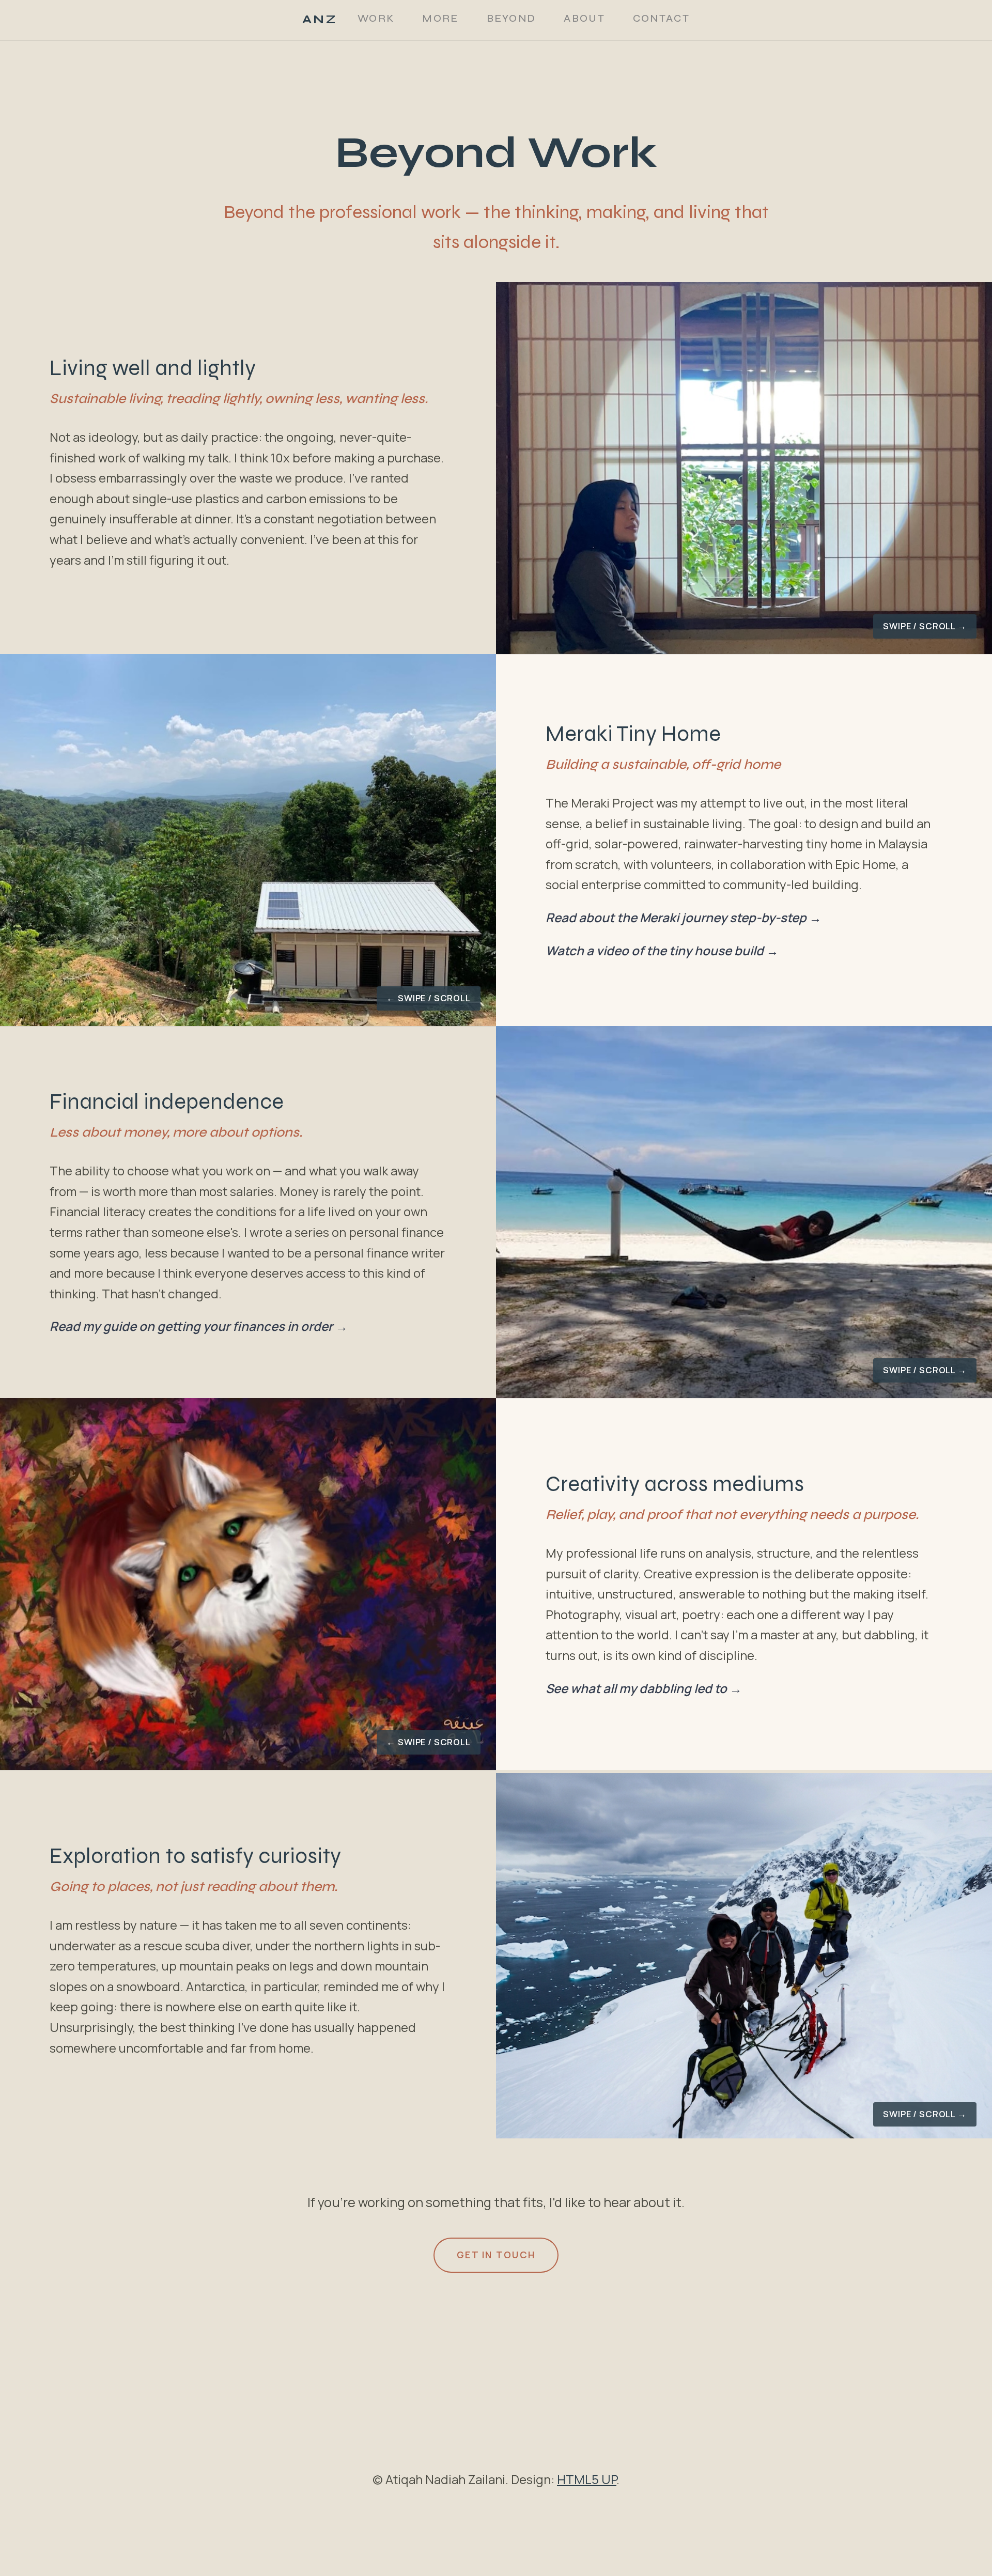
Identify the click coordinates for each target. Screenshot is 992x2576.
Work (376, 18)
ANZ (320, 19)
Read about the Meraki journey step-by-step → (684, 917)
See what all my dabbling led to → (644, 1688)
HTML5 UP (587, 2479)
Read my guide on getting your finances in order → (199, 1326)
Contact (661, 18)
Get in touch (496, 2255)
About (584, 18)
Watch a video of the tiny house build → (662, 950)
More (440, 18)
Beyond (512, 18)
